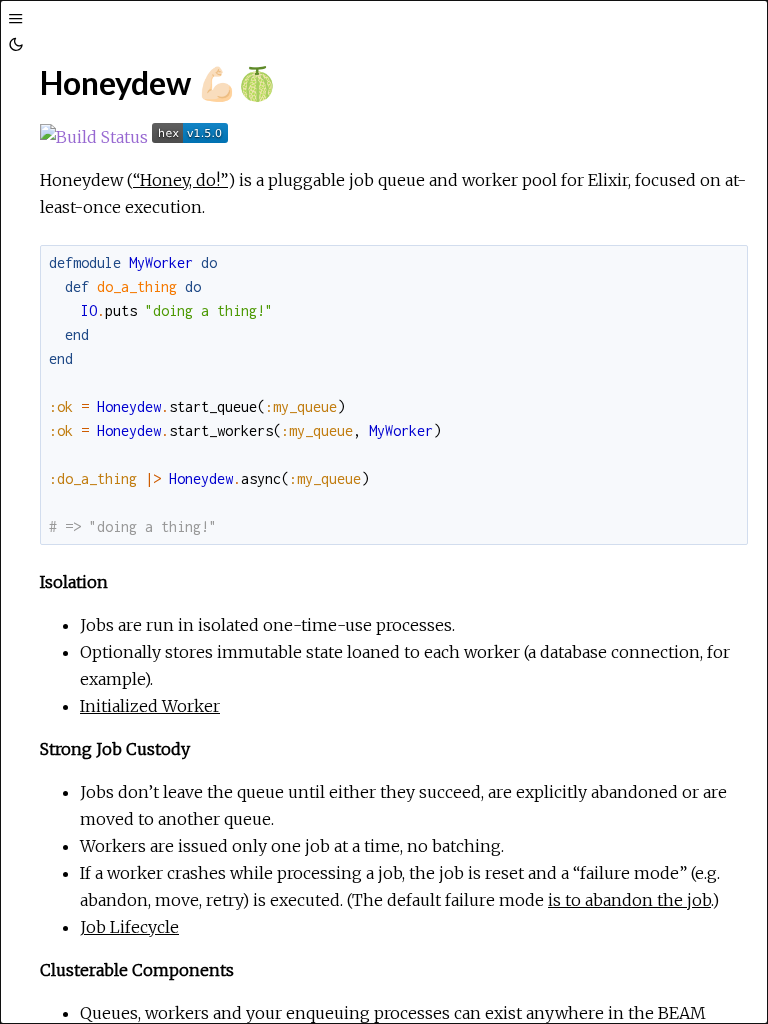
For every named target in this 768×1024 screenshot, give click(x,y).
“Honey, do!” (180, 180)
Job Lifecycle (129, 927)
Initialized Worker (150, 706)
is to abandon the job (629, 900)
